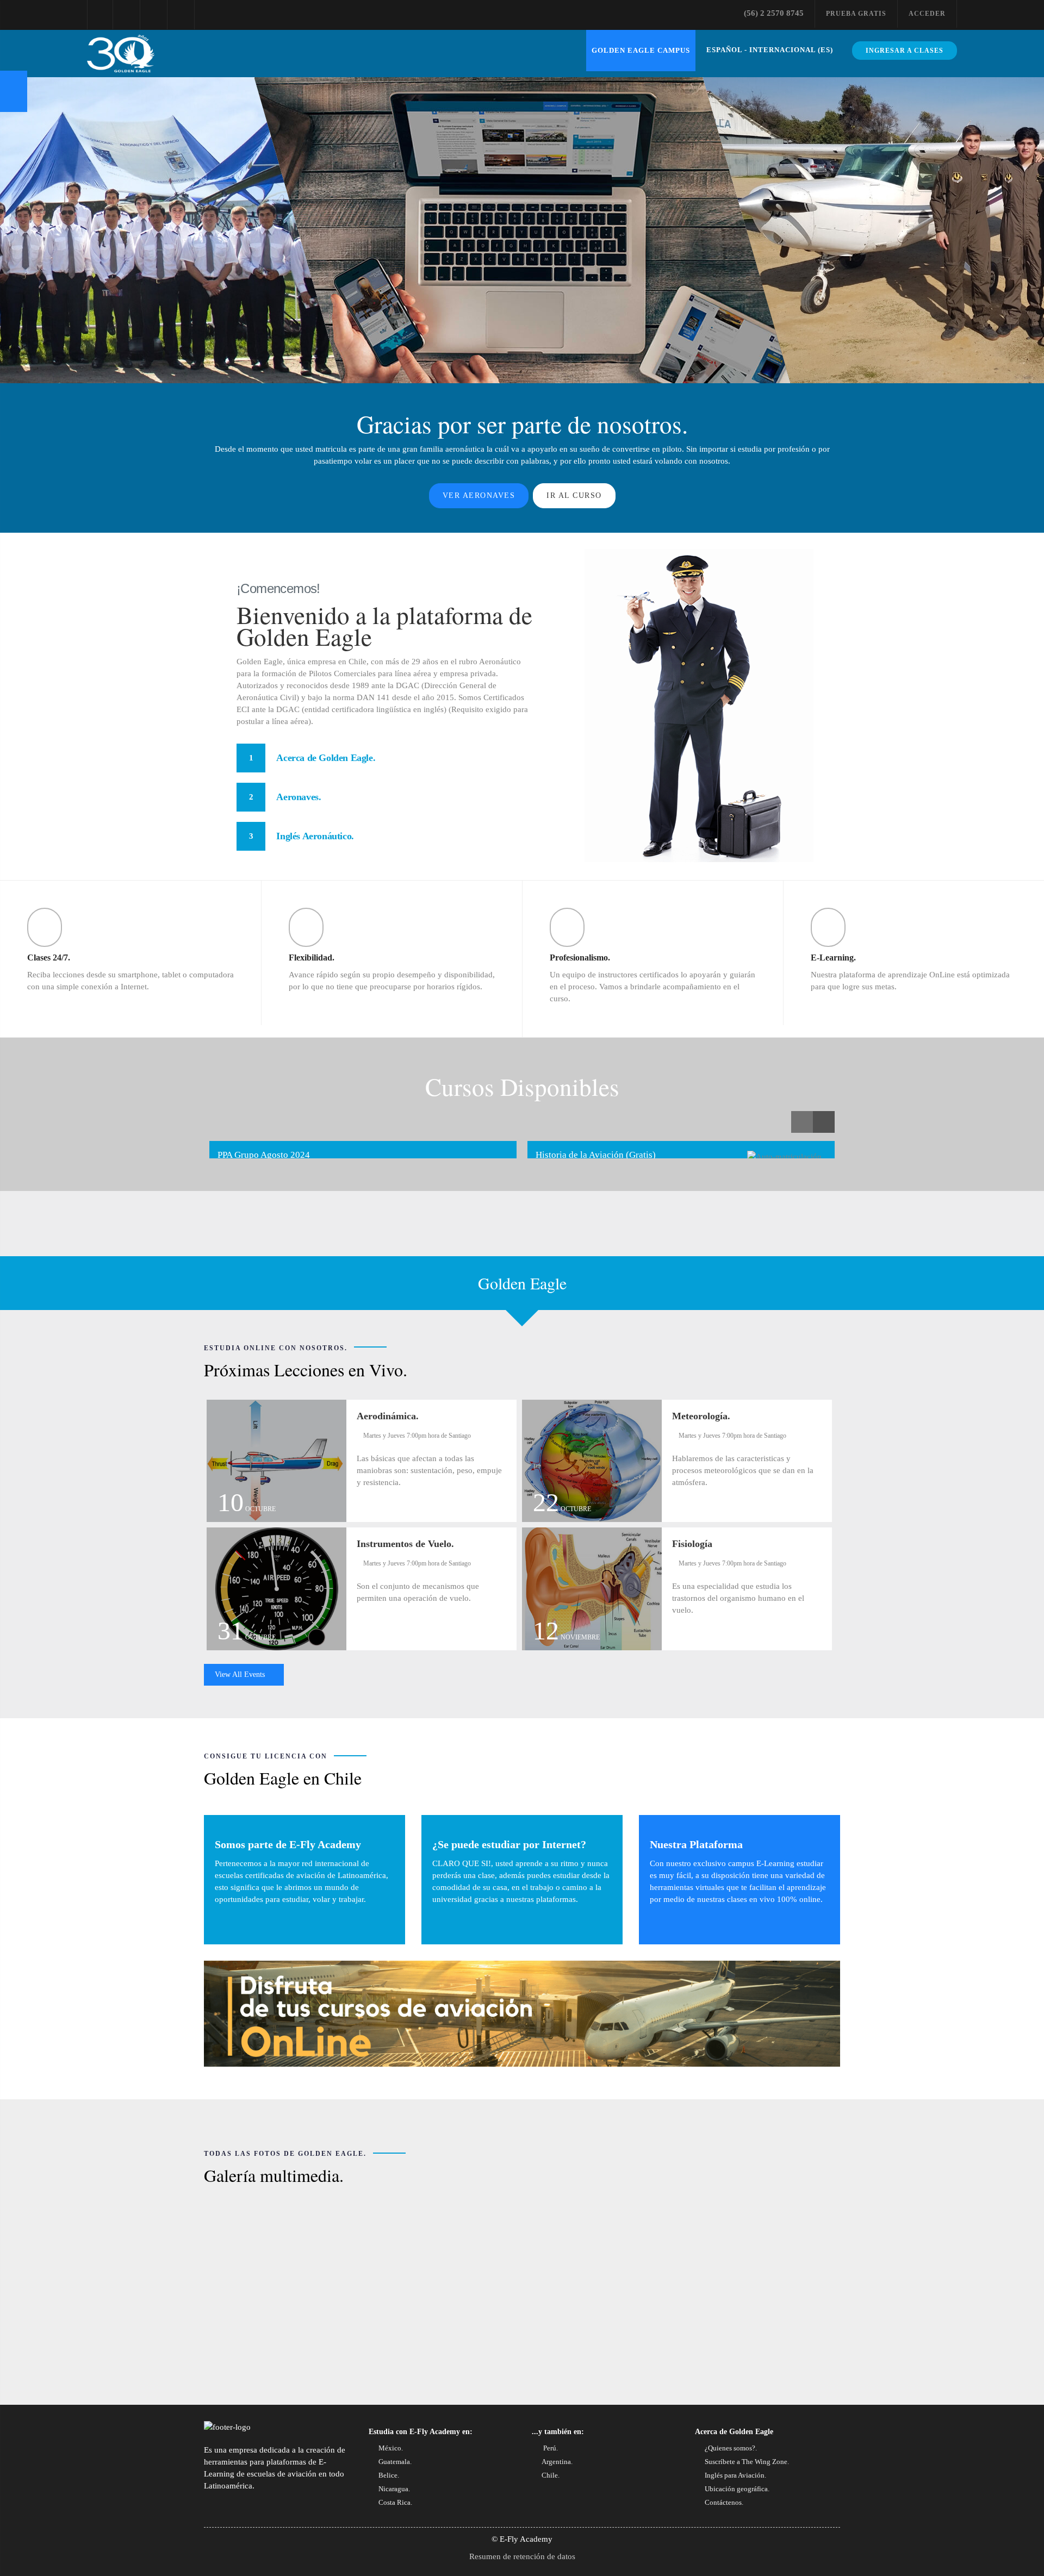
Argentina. (557, 2462)
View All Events (241, 1674)
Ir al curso (574, 495)
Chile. (551, 2475)
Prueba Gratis (856, 14)
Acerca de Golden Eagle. (326, 758)
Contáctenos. (724, 2502)
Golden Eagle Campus (641, 50)
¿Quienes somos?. (731, 2448)
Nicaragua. (394, 2489)
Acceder (927, 14)
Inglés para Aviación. (735, 2475)
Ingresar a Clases (905, 51)
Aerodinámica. (388, 1416)
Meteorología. (701, 1416)
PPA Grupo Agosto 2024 (264, 1155)
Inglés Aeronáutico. (315, 836)
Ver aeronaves (479, 495)
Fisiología (692, 1544)
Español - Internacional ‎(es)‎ (770, 50)
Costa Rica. (395, 2502)
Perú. (550, 2448)
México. (391, 2448)
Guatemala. (395, 2462)
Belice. (389, 2475)
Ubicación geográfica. (737, 2489)
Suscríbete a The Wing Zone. (747, 2462)
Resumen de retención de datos (522, 2556)
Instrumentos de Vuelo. (405, 1544)
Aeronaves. (299, 797)
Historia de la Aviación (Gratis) (596, 1155)
